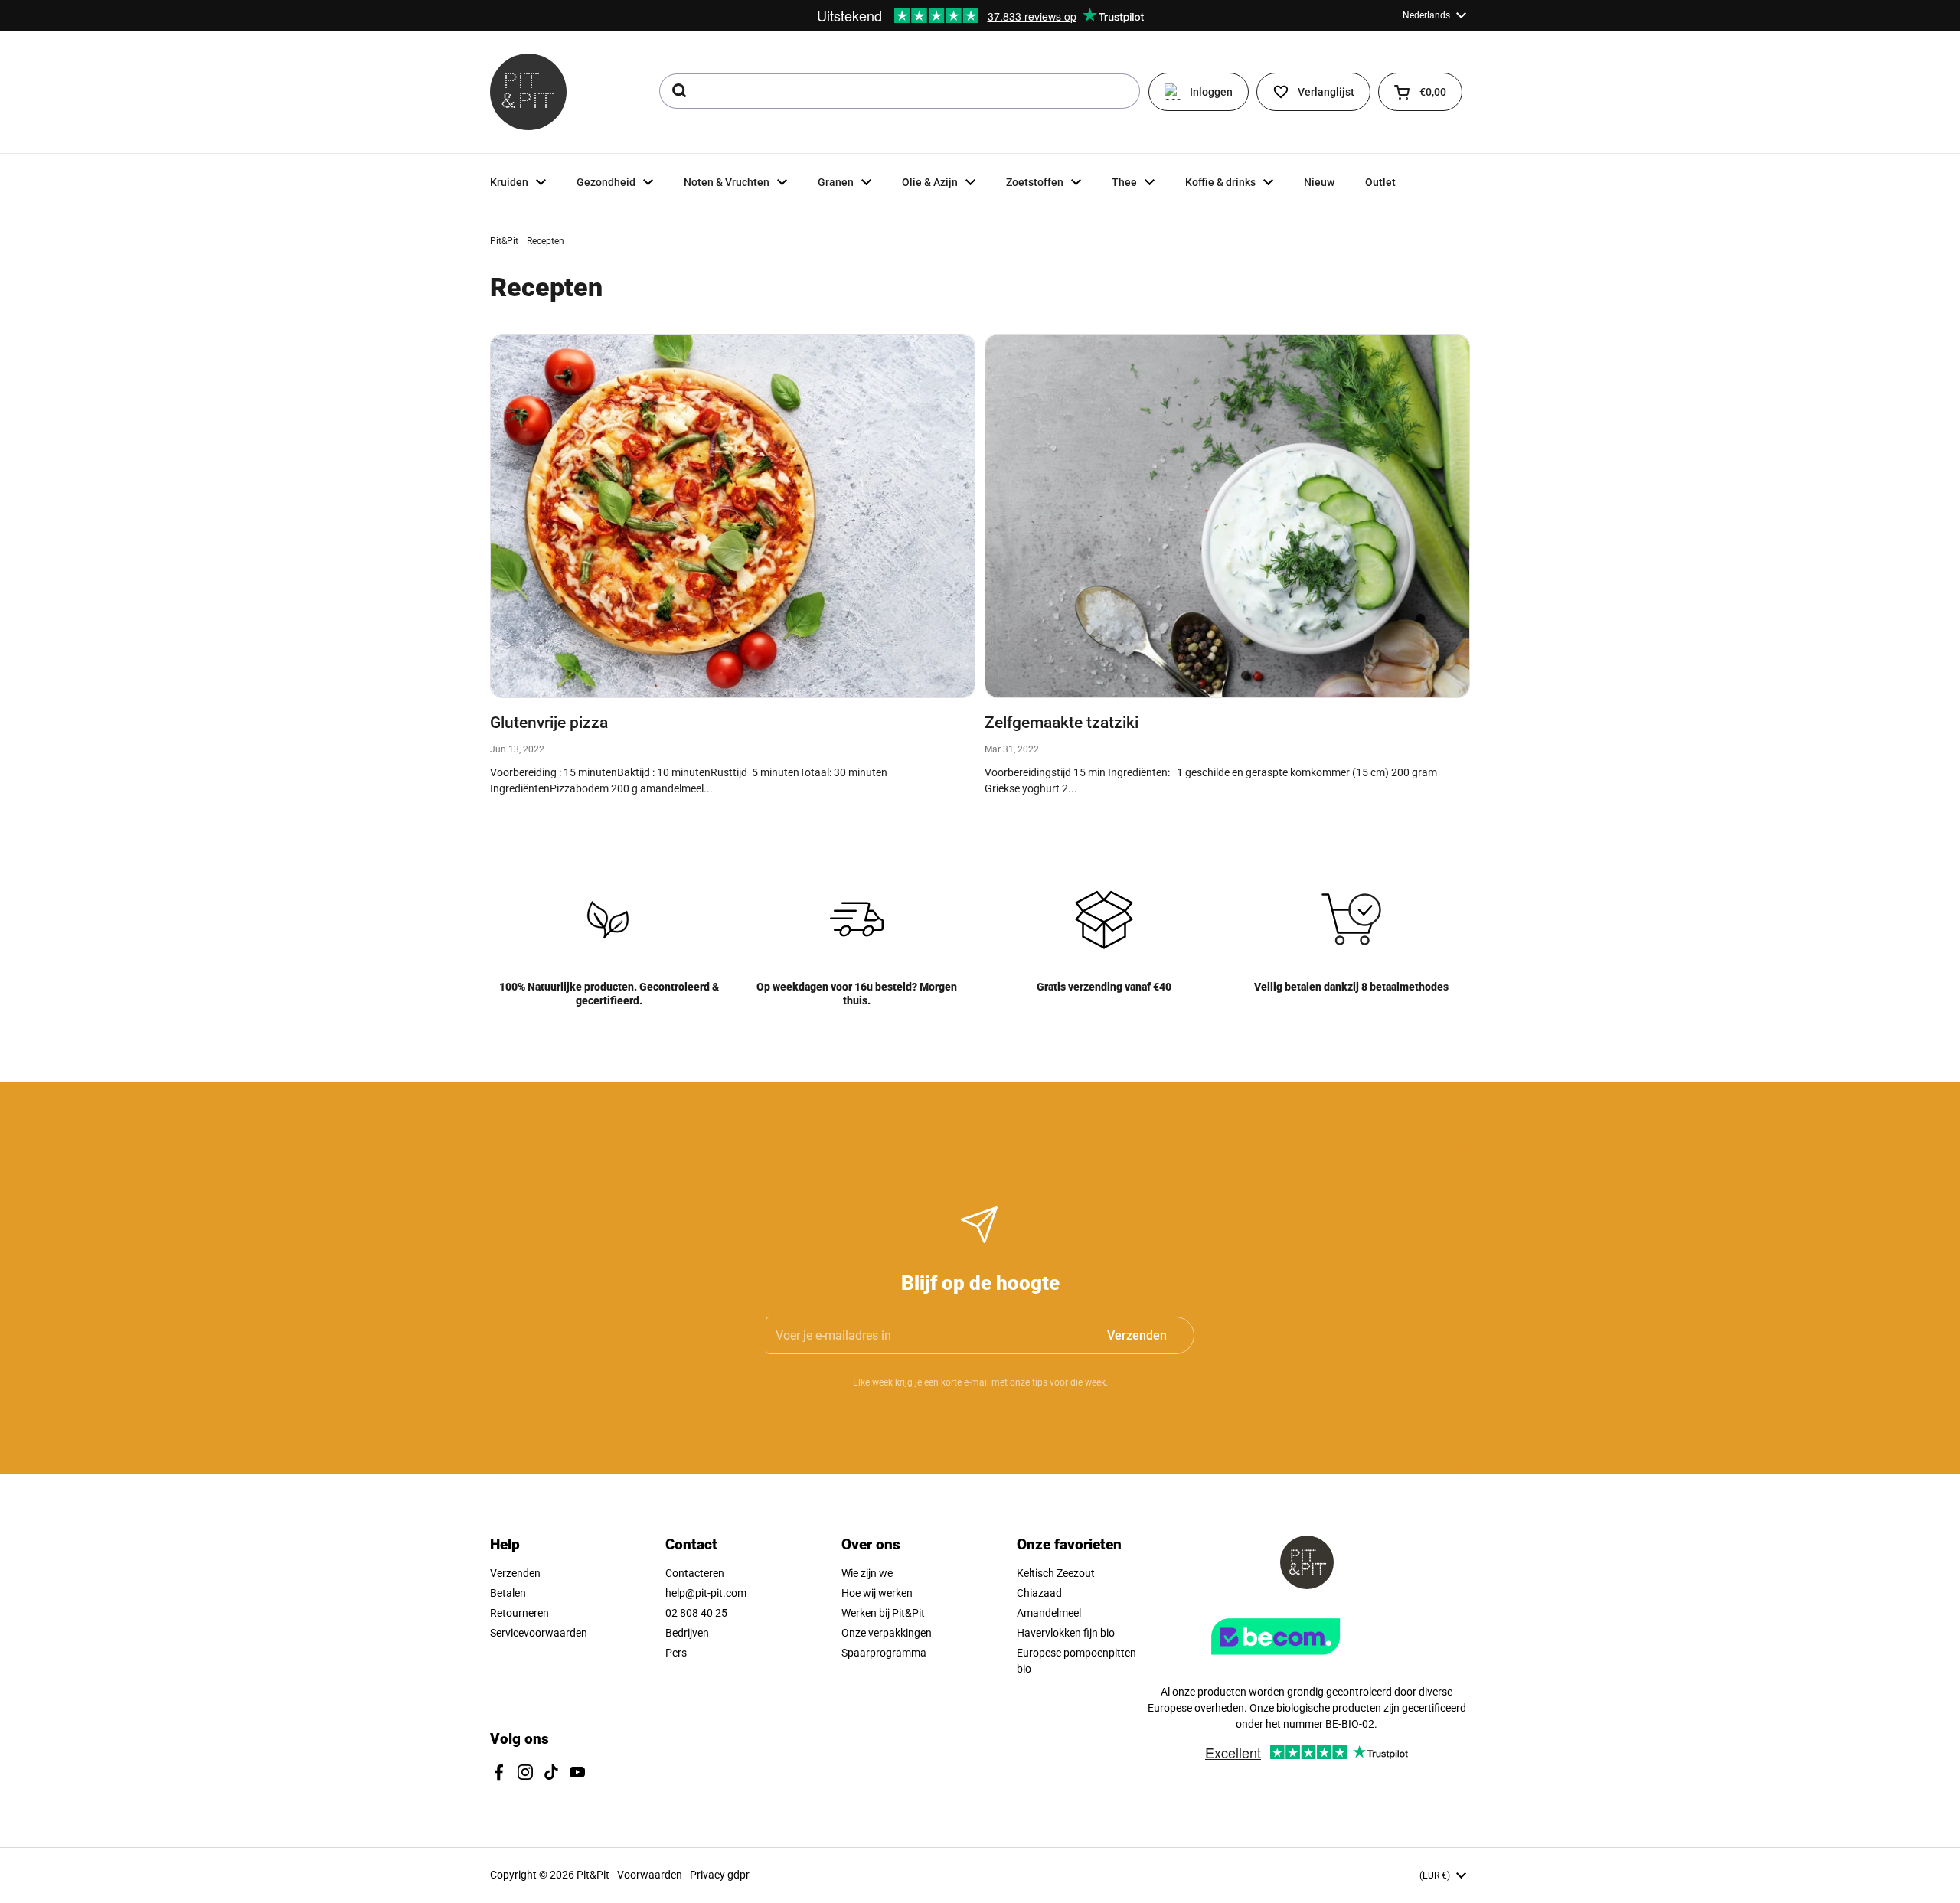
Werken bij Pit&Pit (883, 1613)
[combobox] (900, 91)
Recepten (546, 241)
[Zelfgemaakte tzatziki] (1227, 516)
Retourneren (519, 1613)
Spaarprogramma (884, 1653)
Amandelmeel (1049, 1613)
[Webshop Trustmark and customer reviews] (1307, 1660)
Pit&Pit (504, 241)
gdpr (738, 1875)
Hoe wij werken (877, 1593)
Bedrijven (687, 1633)
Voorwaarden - (653, 1875)
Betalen (508, 1593)
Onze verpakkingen (887, 1633)
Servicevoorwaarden (539, 1633)
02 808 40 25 (696, 1613)
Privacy (709, 1875)
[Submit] (678, 91)
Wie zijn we (867, 1573)
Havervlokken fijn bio (1066, 1633)
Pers (676, 1653)
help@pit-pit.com (706, 1593)
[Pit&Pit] (528, 92)
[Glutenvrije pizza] (733, 516)
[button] (1420, 92)
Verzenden (515, 1573)
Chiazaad (1039, 1593)
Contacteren (695, 1573)
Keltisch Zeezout (1056, 1573)
